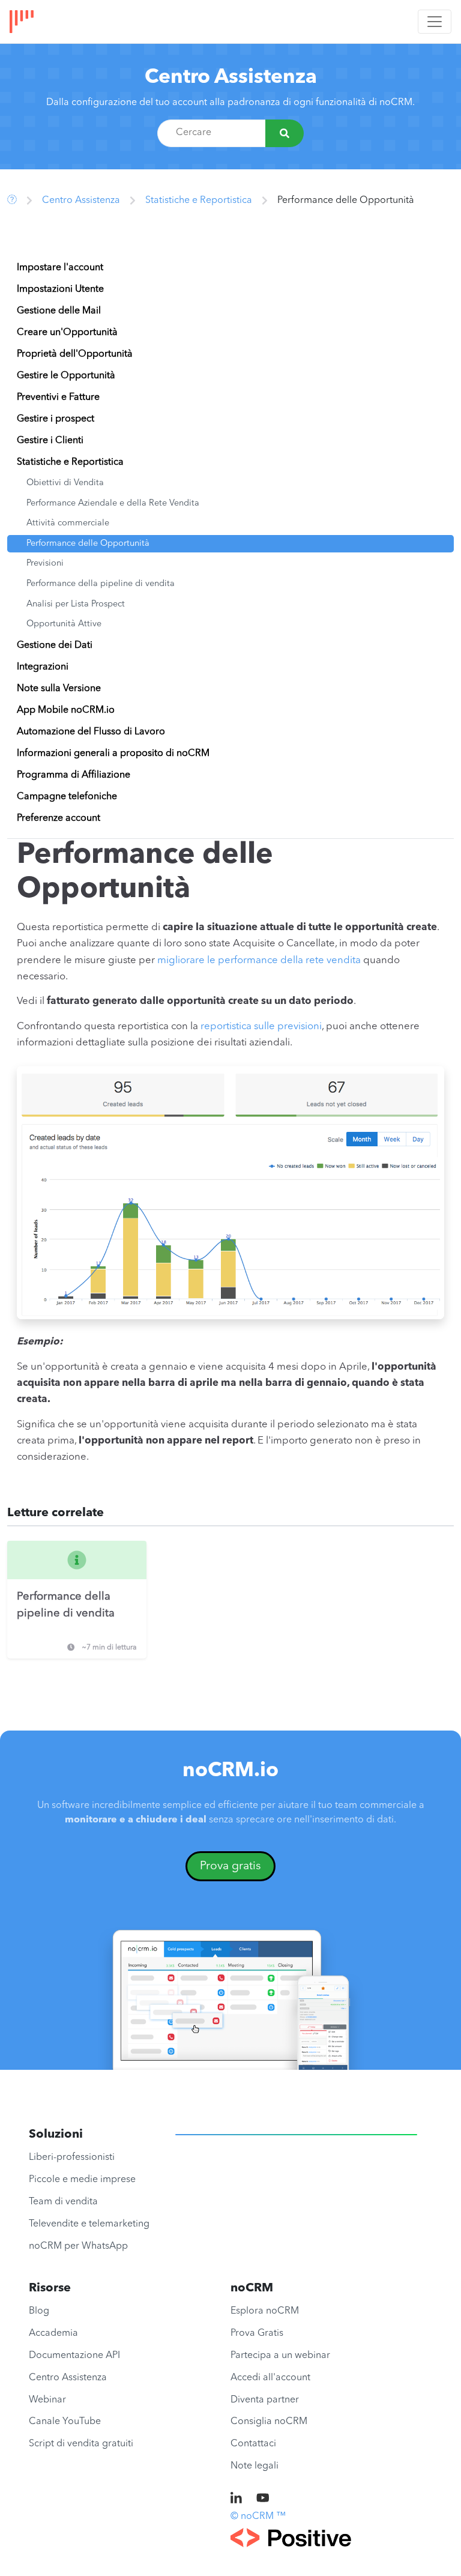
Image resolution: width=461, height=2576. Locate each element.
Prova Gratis (257, 2333)
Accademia (53, 2333)
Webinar (47, 2400)
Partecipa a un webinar (280, 2356)
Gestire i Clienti (50, 441)
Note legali (255, 2466)
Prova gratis (230, 1866)
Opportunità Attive (64, 624)
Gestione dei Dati (55, 646)
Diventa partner (265, 2400)
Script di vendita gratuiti (81, 2444)
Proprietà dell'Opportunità (75, 354)
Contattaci (253, 2444)
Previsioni (45, 564)
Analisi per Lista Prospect (76, 604)
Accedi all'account (270, 2378)
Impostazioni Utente (60, 289)
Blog (39, 2311)
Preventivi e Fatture (58, 398)
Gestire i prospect (56, 419)
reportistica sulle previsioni (261, 1026)
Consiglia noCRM (269, 2422)
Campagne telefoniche (67, 797)
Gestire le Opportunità (66, 376)
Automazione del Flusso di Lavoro (91, 732)
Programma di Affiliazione (74, 775)
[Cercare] (285, 133)
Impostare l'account (60, 268)
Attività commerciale (68, 523)
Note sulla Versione (59, 689)
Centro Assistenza (231, 78)
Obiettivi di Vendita (65, 483)
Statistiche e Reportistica (199, 201)
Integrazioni (43, 667)
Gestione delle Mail (59, 311)
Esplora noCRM (265, 2311)
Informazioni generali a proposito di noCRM (113, 754)
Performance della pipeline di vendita (101, 584)
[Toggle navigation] (435, 22)
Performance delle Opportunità (88, 544)
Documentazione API (74, 2356)
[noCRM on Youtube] (263, 2499)
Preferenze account (59, 818)
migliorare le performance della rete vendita (259, 960)
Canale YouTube (65, 2422)
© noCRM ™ (258, 2517)
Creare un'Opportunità (67, 333)
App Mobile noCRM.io (66, 710)
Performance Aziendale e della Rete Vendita (113, 503)
